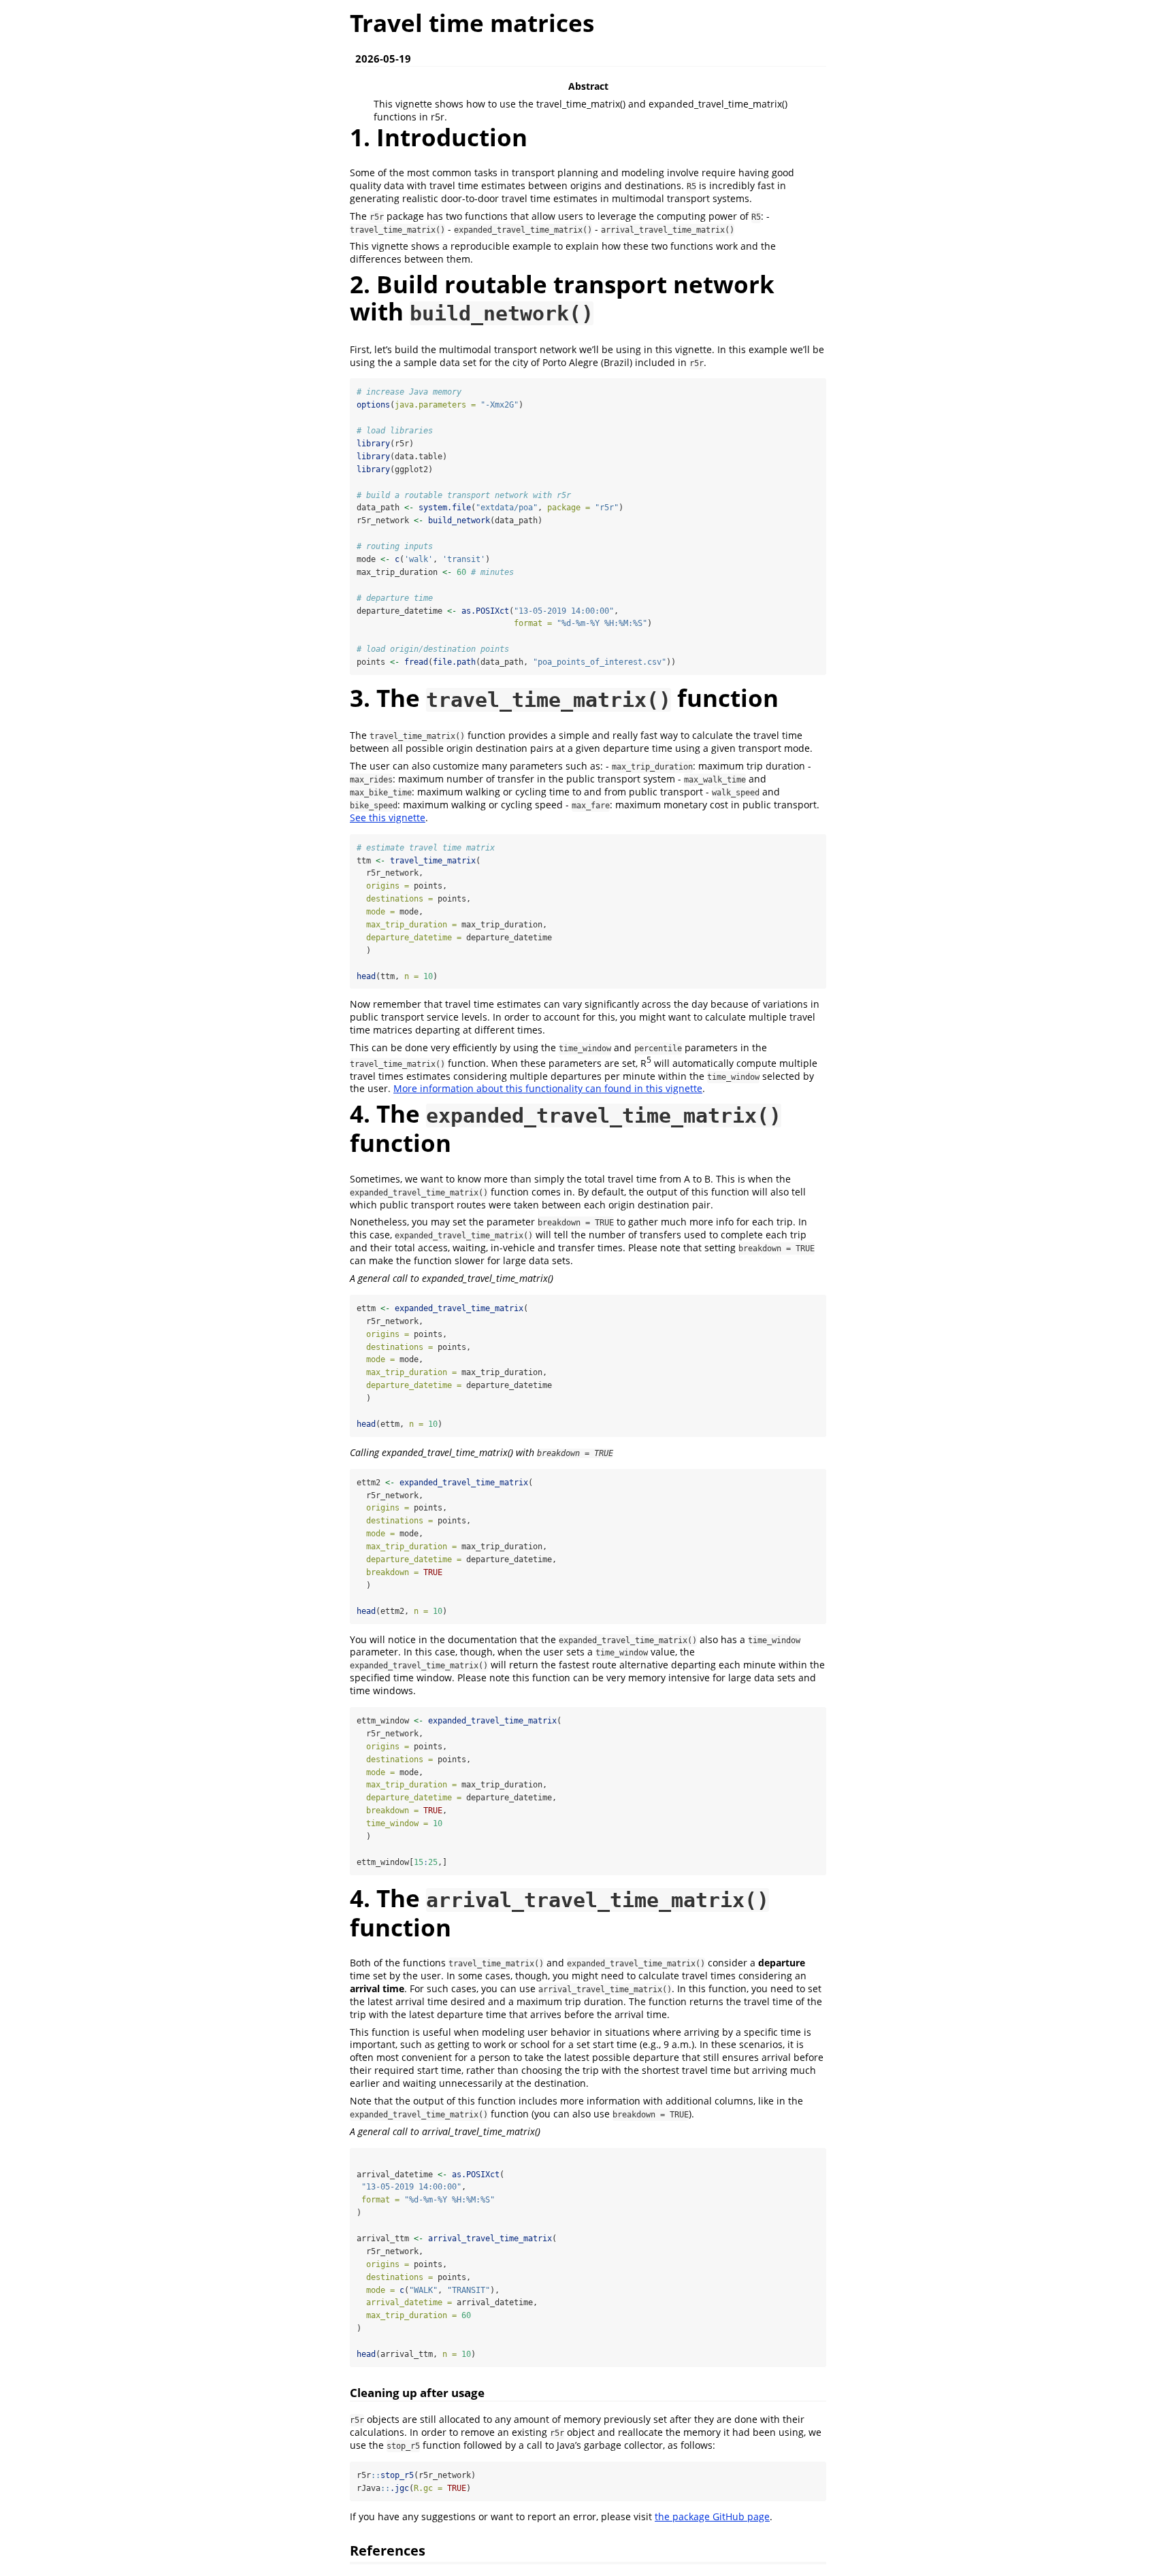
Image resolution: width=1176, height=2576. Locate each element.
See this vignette (388, 818)
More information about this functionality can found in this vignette (548, 1088)
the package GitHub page (712, 2516)
